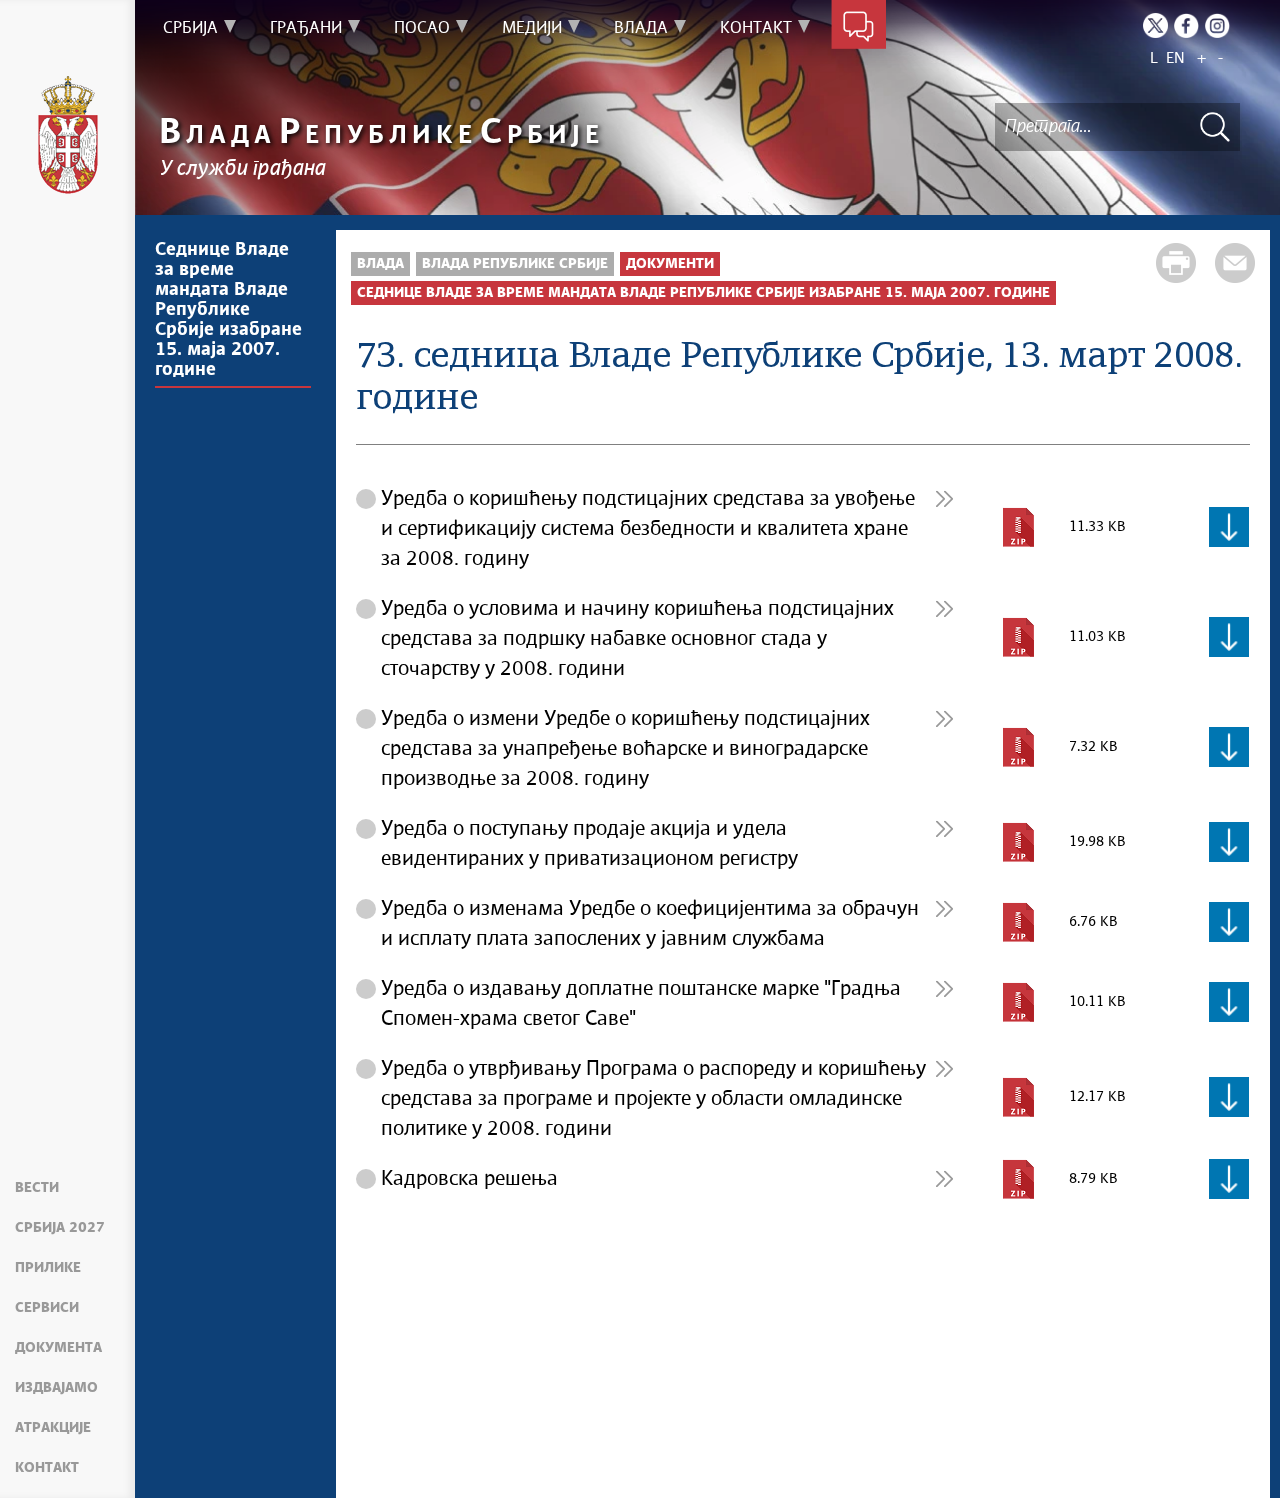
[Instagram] (1217, 25)
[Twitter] (1155, 25)
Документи (670, 264)
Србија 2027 (60, 1228)
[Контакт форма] (858, 28)
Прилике (48, 1268)
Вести (37, 1188)
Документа (58, 1348)
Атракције (53, 1428)
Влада (380, 264)
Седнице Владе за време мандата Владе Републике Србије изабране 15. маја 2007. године (228, 310)
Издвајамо (56, 1388)
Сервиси (47, 1308)
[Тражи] (1215, 126)
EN (1175, 58)
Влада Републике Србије (515, 264)
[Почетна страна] (68, 135)
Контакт (47, 1468)
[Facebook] (1186, 25)
